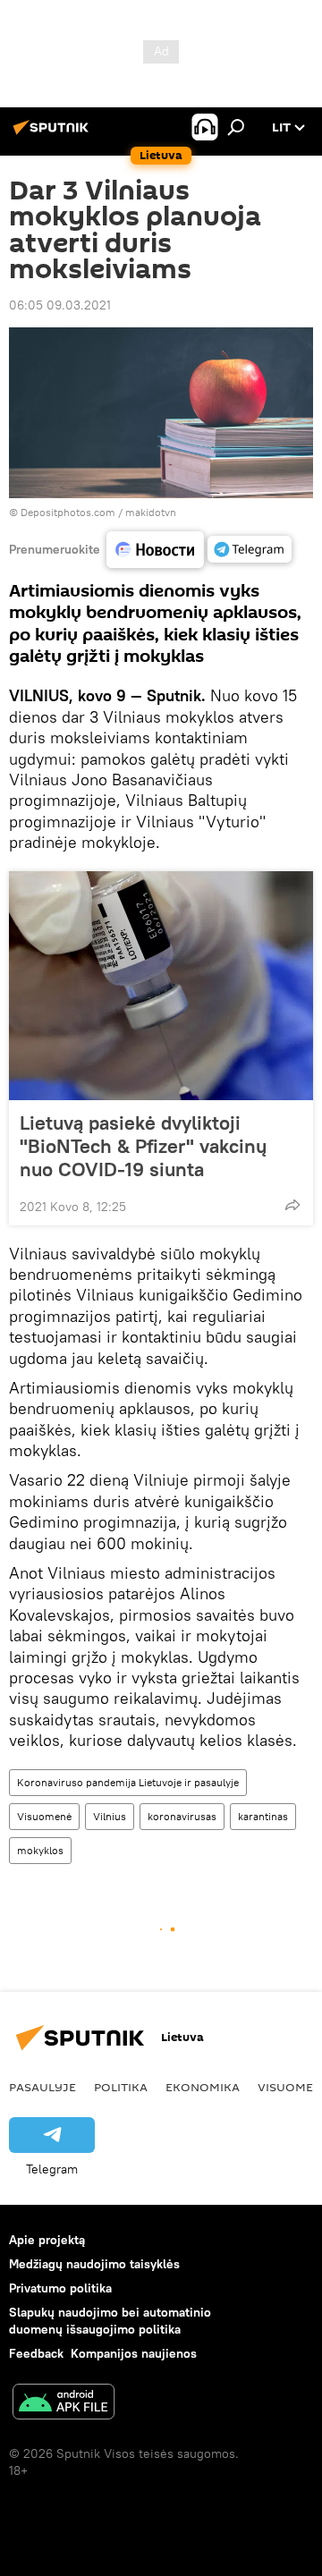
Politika (121, 2087)
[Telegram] (250, 549)
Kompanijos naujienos (134, 2353)
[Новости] (155, 550)
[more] (292, 1205)
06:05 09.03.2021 (60, 305)
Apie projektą (47, 2240)
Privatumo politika (60, 2288)
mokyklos (40, 1850)
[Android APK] (64, 2404)
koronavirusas (182, 1816)
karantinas (263, 1816)
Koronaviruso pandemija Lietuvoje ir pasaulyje (128, 1782)
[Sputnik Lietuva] (54, 134)
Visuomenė (44, 1816)
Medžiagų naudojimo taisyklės (94, 2264)
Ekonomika (203, 2087)
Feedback (36, 2353)
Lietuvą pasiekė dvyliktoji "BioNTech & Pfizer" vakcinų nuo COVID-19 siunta (143, 1146)
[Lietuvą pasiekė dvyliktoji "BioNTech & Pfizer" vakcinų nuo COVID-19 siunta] (161, 986)
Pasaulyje (42, 2087)
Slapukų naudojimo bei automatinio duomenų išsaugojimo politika (110, 2321)
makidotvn (151, 512)
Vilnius (110, 1816)
